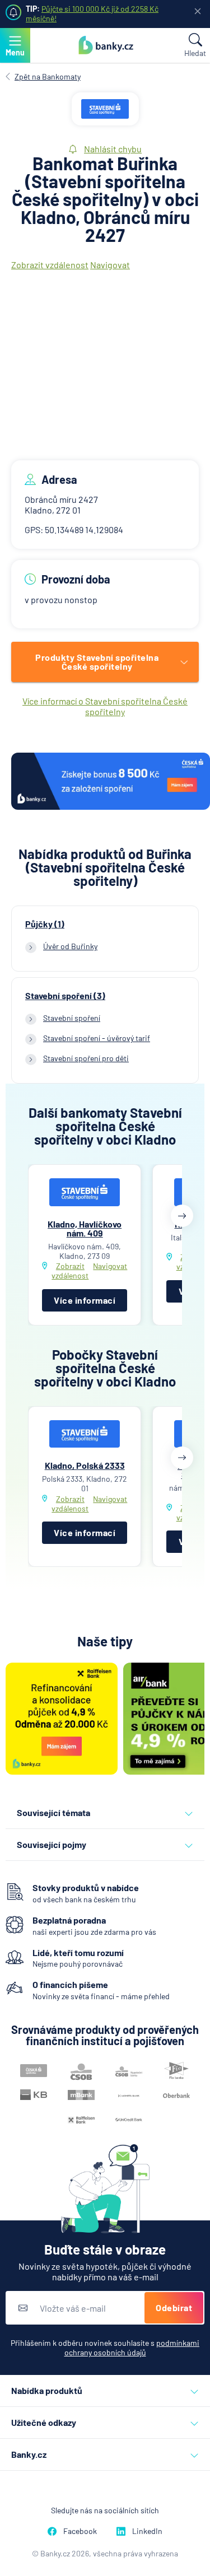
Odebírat (174, 2307)
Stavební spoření (72, 1018)
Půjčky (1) (45, 924)
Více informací (85, 1300)
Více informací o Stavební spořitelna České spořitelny (105, 706)
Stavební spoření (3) (65, 996)
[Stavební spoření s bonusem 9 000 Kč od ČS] (111, 782)
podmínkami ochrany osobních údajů (132, 2348)
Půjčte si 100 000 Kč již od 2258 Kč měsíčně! (92, 13)
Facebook (80, 2531)
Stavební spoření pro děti (86, 1058)
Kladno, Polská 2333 (85, 1465)
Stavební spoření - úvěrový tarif (97, 1038)
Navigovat (110, 265)
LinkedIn (147, 2531)
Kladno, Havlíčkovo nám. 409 (85, 1228)
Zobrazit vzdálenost (50, 265)
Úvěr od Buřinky (70, 946)
